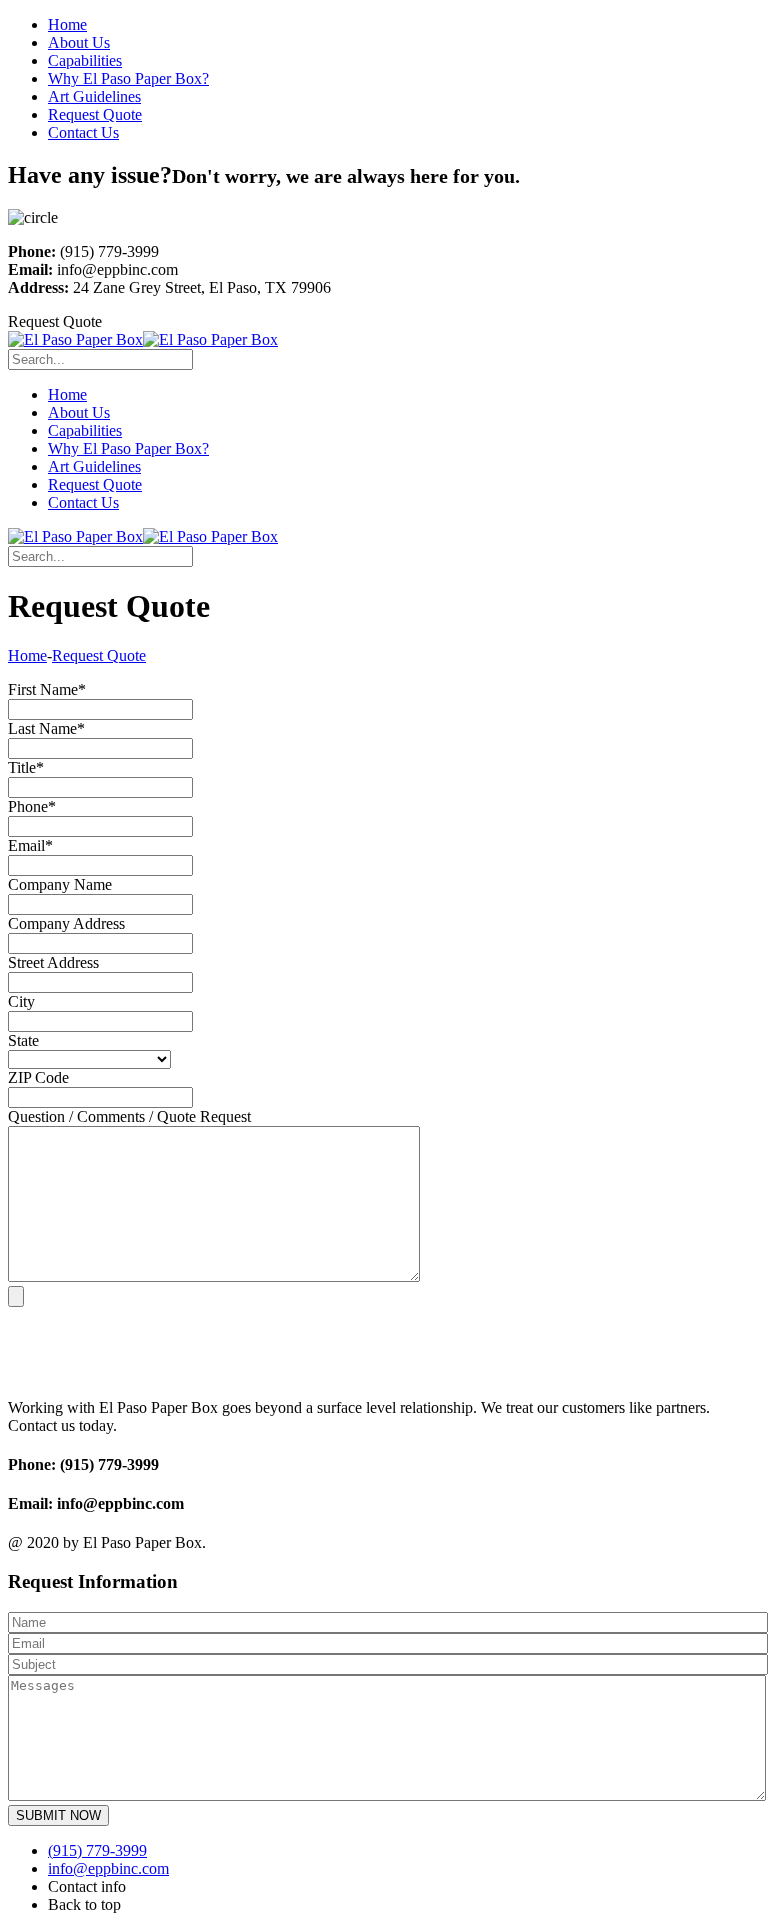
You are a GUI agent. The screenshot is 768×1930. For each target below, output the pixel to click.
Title (26, 767)
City (21, 1001)
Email (30, 845)
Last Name (46, 728)
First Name (47, 689)
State (23, 1040)
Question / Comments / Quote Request (129, 1116)
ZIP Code (38, 1077)
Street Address (53, 962)
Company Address (66, 923)
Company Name (60, 884)
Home (27, 655)
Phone (32, 806)
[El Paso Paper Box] (75, 339)
